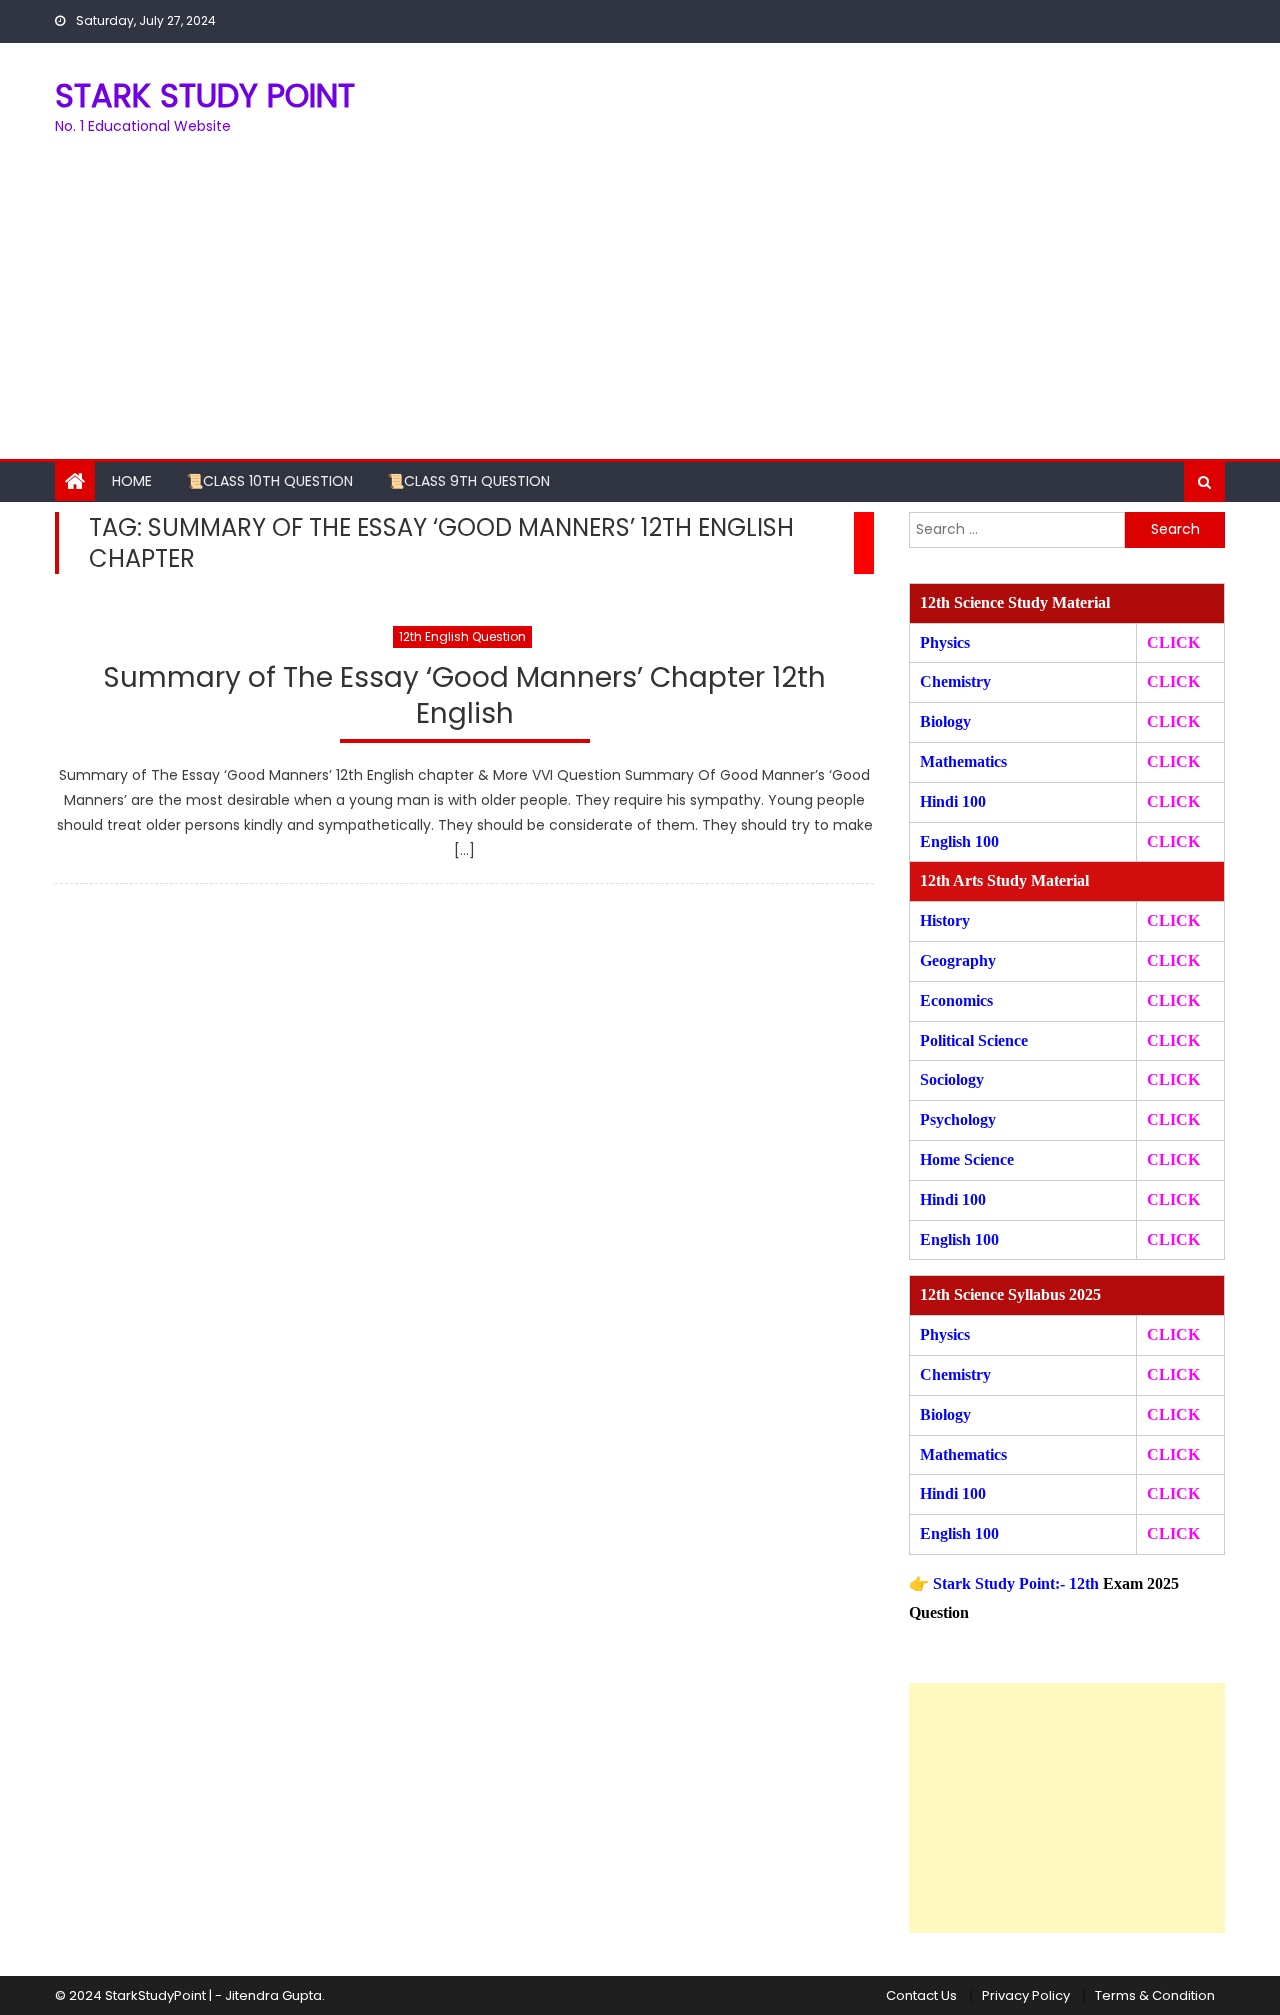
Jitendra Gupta (273, 1995)
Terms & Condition (1155, 1995)
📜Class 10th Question (269, 481)
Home (132, 481)
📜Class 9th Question (468, 481)
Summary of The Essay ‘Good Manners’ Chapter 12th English (464, 696)
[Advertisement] (640, 309)
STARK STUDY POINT (205, 95)
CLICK (1173, 761)
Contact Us (921, 1995)
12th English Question (462, 636)
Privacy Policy (1026, 1995)
